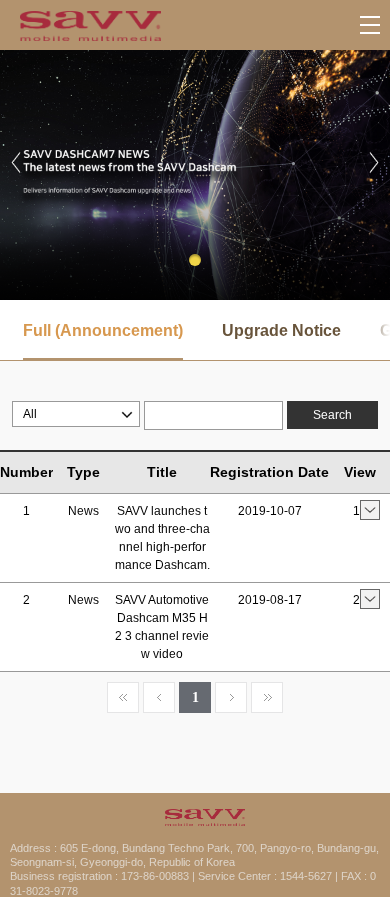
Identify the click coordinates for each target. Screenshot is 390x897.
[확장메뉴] (370, 25)
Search (332, 415)
